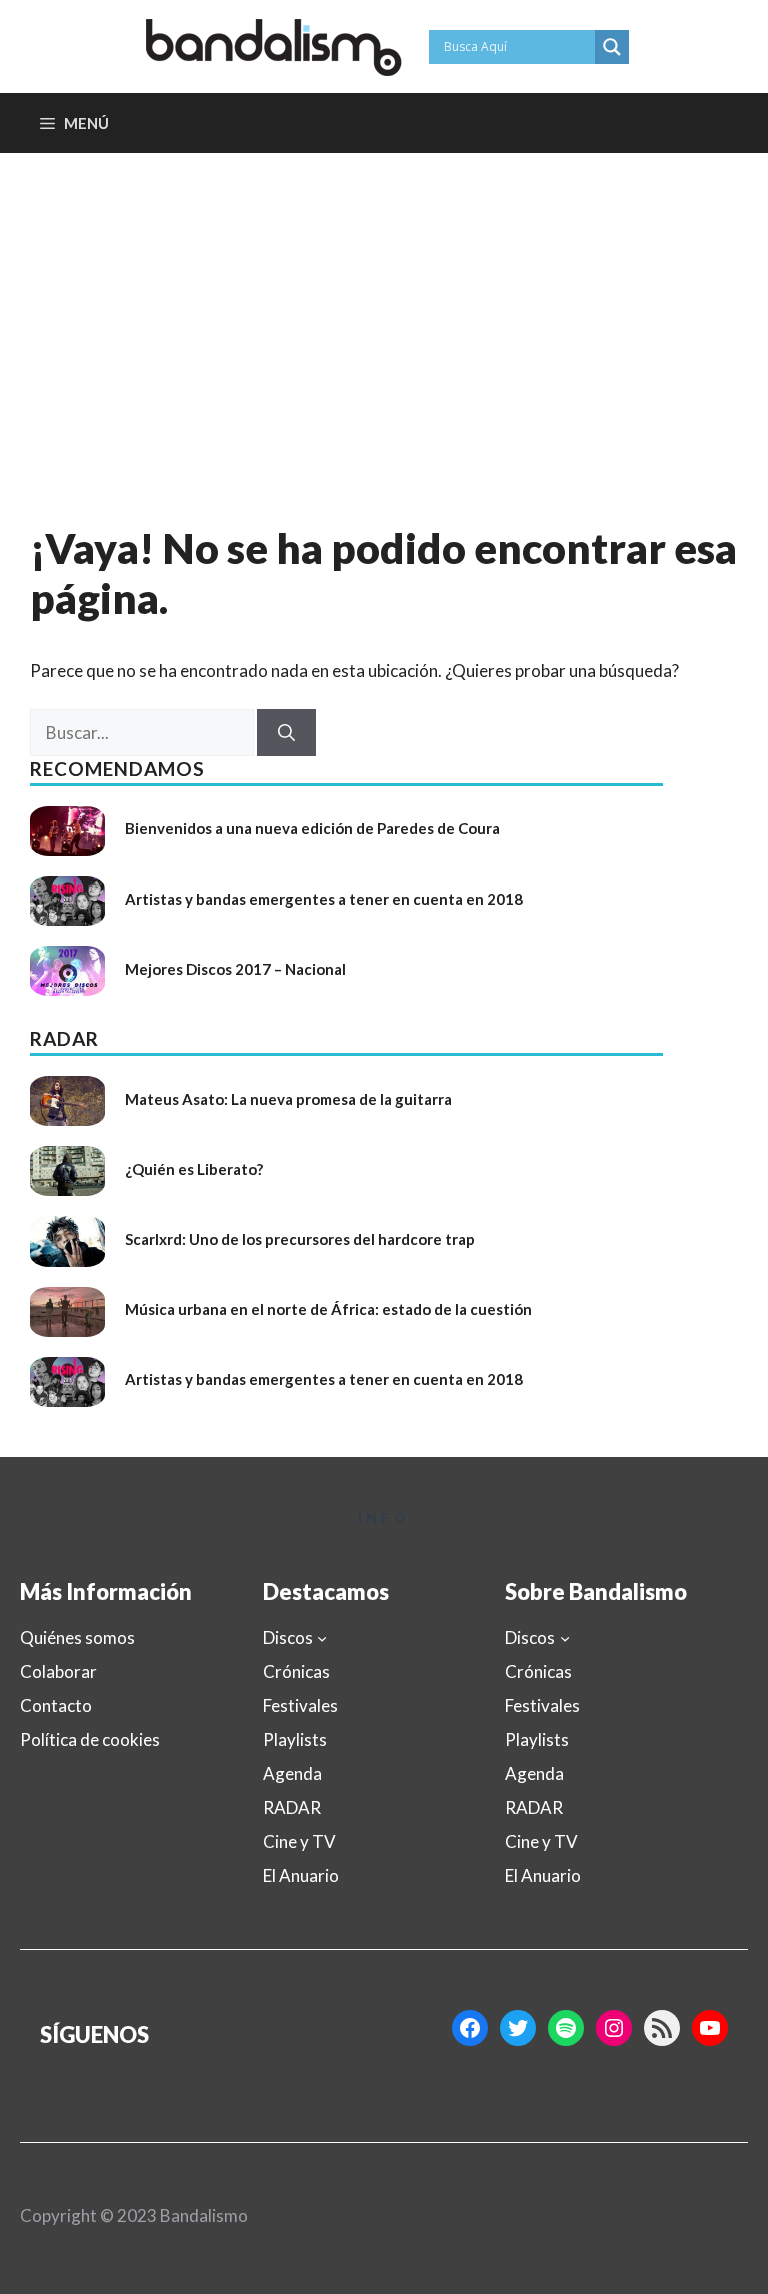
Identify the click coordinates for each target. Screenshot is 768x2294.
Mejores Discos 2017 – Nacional (235, 969)
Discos (288, 1637)
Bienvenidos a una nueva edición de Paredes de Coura (312, 828)
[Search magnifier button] (612, 47)
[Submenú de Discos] (322, 1638)
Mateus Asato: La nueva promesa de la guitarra (288, 1099)
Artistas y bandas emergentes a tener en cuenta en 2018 (324, 899)
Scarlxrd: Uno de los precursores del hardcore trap (300, 1239)
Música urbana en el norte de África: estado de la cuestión (328, 1309)
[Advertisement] (384, 303)
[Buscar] (286, 733)
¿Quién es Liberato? (194, 1169)
